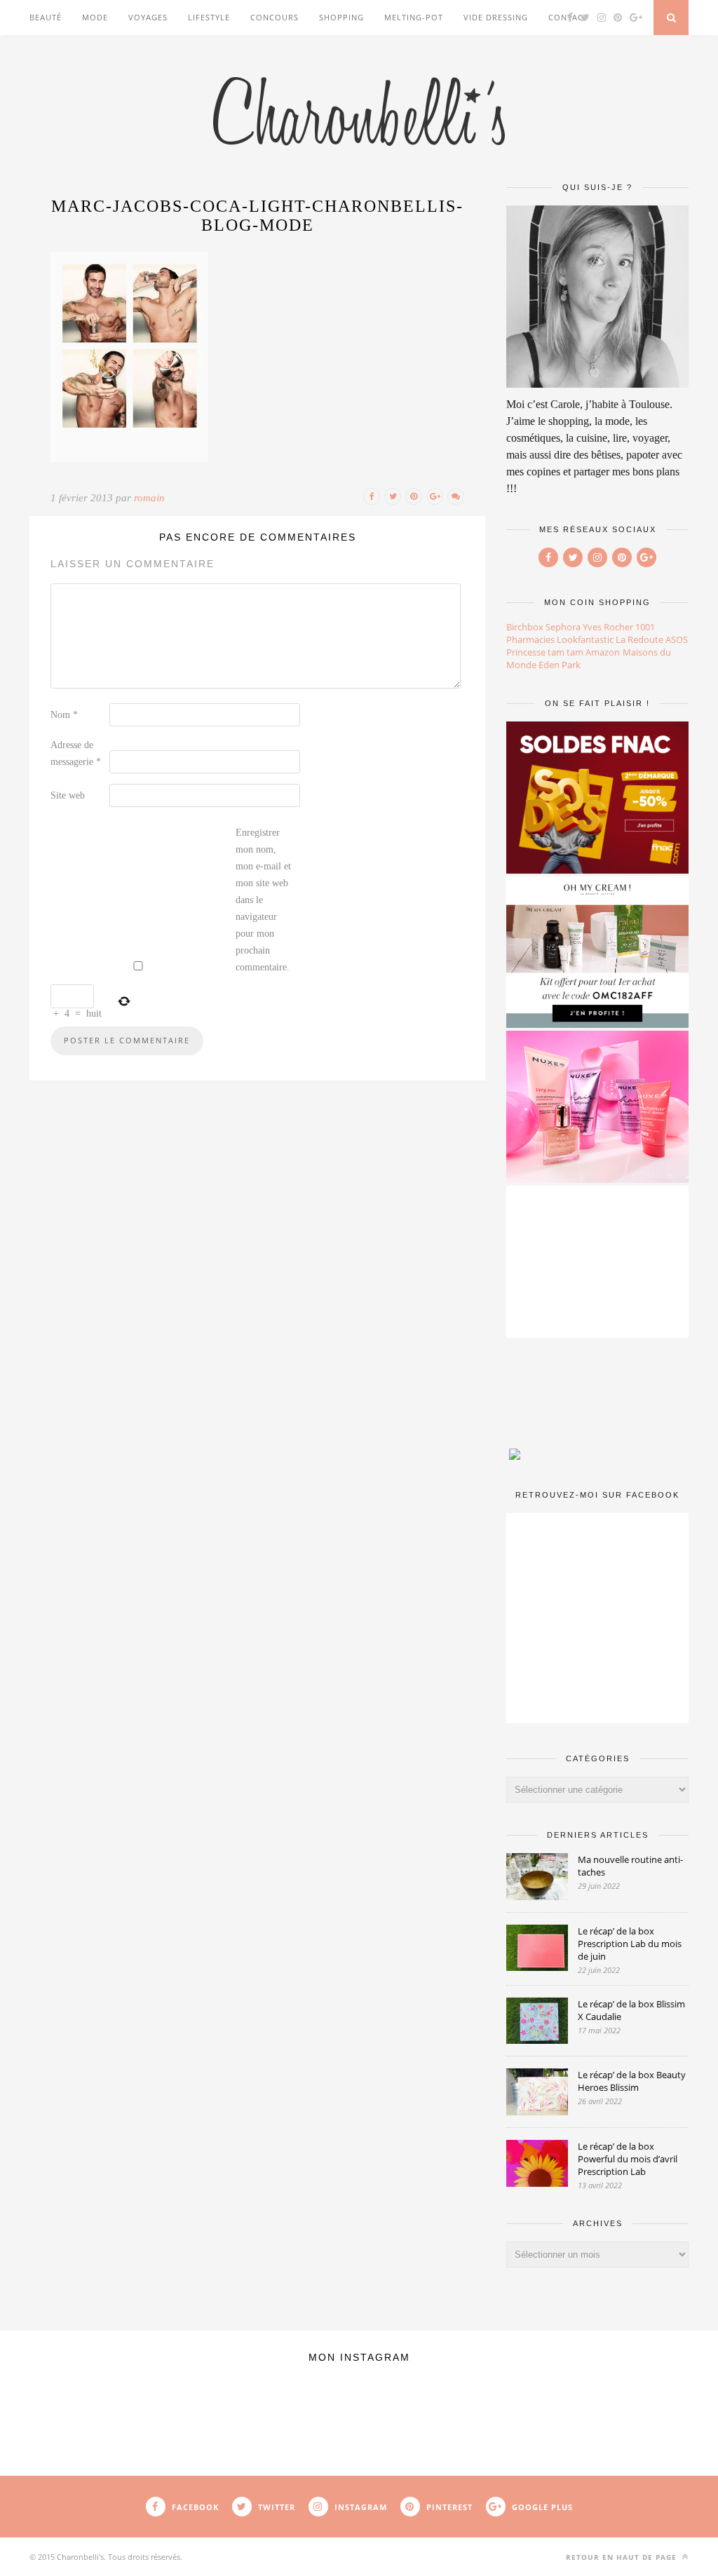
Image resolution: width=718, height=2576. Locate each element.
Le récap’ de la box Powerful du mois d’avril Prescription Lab (628, 2159)
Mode (95, 17)
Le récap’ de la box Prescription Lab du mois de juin (630, 1944)
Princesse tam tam (545, 652)
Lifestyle (209, 17)
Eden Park (560, 665)
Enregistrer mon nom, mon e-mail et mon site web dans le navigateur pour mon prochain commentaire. (263, 900)
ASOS (677, 639)
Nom (64, 715)
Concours (275, 17)
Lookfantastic (585, 639)
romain (149, 498)
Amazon (603, 652)
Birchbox (525, 627)
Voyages (148, 17)
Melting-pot (414, 17)
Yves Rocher (608, 627)
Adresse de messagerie (76, 753)
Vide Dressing (496, 17)
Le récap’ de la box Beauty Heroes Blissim (632, 2081)
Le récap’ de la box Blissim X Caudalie (631, 2010)
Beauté (46, 17)
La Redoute (639, 639)
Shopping (341, 17)
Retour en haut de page (623, 2557)
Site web (68, 795)
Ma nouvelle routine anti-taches (630, 1866)
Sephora (563, 627)
